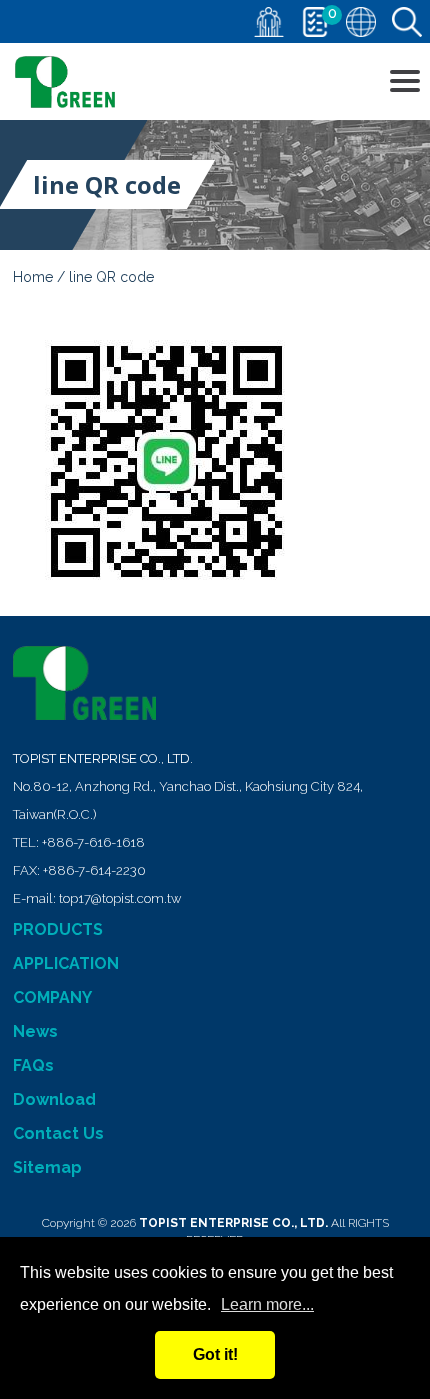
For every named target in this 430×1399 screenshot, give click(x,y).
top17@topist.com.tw (120, 898)
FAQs (33, 1065)
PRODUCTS (58, 929)
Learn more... (267, 1304)
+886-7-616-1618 (93, 842)
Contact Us (58, 1133)
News (35, 1031)
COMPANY (52, 997)
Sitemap (47, 1167)
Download (54, 1099)
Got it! (215, 1354)
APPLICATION (66, 963)
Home (33, 277)
